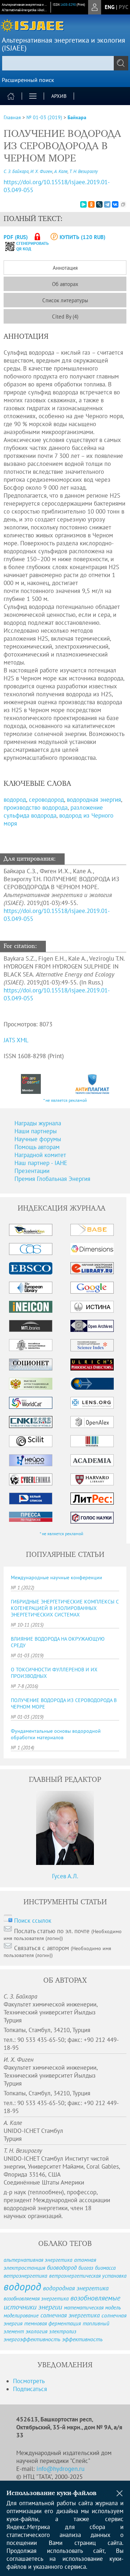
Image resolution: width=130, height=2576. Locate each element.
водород (15, 800)
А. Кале (61, 171)
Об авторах (65, 284)
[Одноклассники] (91, 204)
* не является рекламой (65, 1100)
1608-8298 (68, 5)
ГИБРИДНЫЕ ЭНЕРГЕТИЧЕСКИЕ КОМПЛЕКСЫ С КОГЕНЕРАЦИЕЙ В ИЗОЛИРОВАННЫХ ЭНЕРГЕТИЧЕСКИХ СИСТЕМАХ (65, 1608)
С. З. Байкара (16, 171)
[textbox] (65, 63)
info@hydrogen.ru (60, 2469)
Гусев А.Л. (65, 1876)
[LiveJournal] (99, 204)
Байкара (77, 117)
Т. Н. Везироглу (84, 171)
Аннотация (65, 268)
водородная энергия (94, 800)
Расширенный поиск (28, 80)
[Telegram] (107, 204)
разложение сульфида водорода (53, 811)
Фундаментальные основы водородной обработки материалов (56, 1734)
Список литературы (65, 300)
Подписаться (30, 2389)
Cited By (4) (65, 317)
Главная (12, 117)
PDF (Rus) (16, 237)
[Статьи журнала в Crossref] (31, 1084)
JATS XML (16, 1040)
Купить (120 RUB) (83, 237)
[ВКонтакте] (115, 204)
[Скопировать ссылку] (123, 204)
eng (110, 7)
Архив (59, 96)
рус (123, 7)
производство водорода (36, 808)
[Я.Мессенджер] (83, 204)
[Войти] (95, 7)
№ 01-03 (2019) (44, 117)
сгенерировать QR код (28, 246)
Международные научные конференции (57, 1577)
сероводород (46, 800)
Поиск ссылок (33, 1921)
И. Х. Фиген (41, 171)
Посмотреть (29, 2381)
